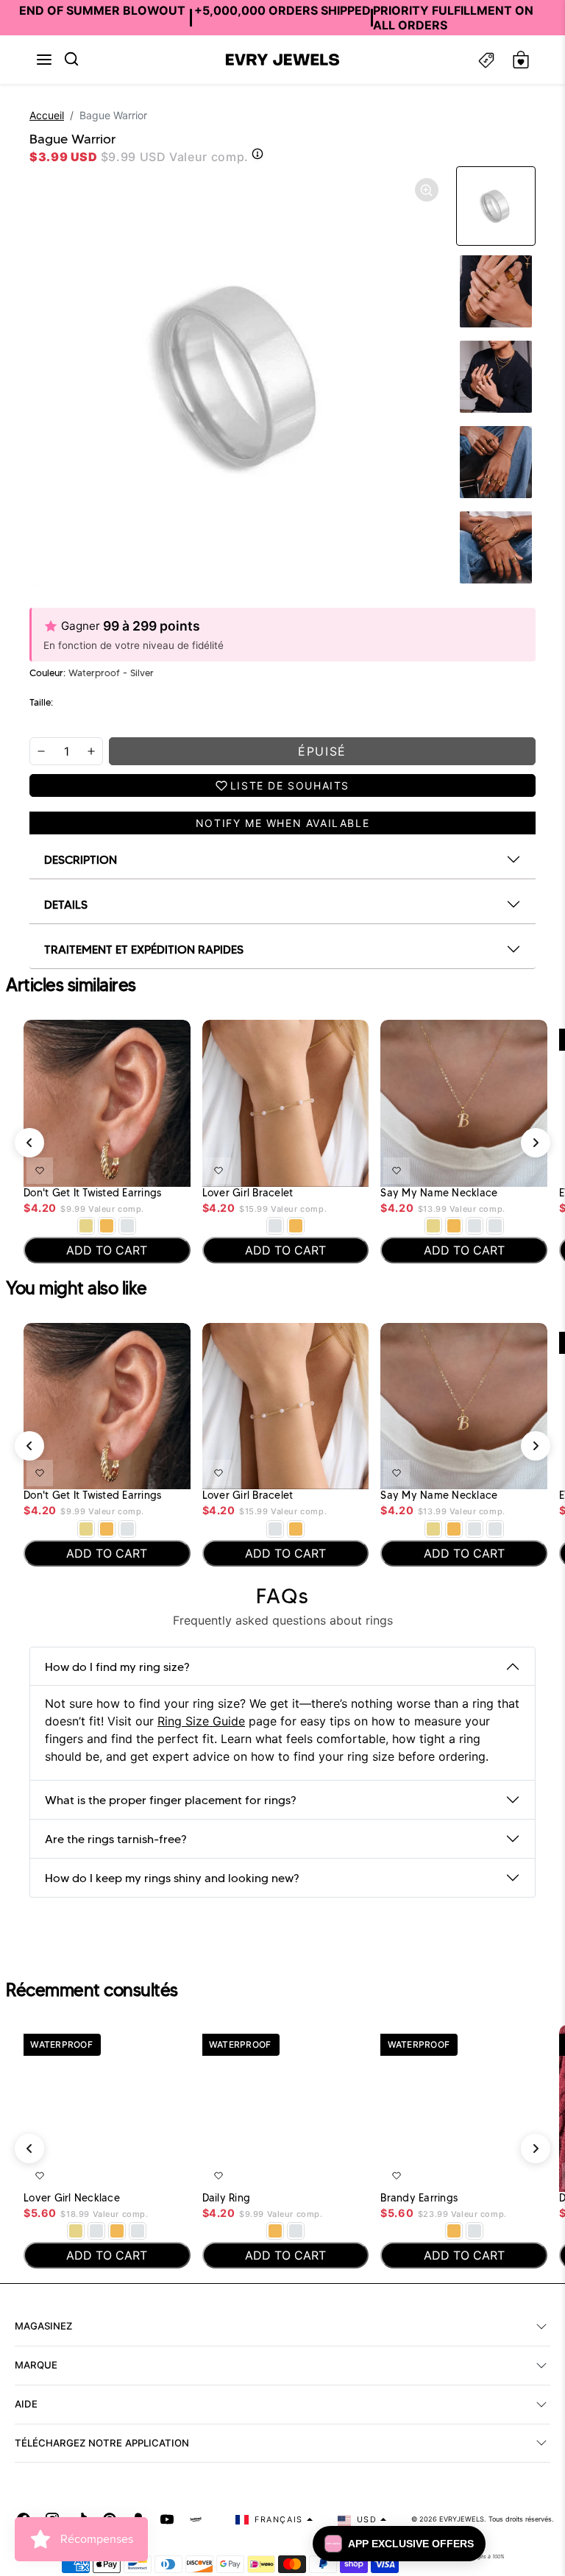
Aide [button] (26, 2404)
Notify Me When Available (282, 823)
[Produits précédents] (29, 1143)
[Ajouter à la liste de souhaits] (40, 1171)
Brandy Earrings (419, 2198)
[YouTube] (167, 2519)
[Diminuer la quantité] (41, 751)
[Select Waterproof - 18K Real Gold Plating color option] (107, 1226)
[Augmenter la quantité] (91, 751)
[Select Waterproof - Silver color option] (127, 1226)
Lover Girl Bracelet (248, 1193)
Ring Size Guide (201, 1721)
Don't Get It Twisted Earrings (92, 1193)
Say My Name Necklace (439, 1193)
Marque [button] (36, 2365)
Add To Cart (141, 1168)
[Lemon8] (196, 2519)
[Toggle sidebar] (486, 60)
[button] (44, 60)
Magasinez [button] (43, 2326)
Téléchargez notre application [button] (102, 2443)
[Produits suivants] (536, 1143)
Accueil (47, 115)
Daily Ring (227, 2198)
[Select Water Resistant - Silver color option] (275, 1226)
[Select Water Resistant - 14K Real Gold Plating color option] (86, 1226)
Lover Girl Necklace (72, 2198)
